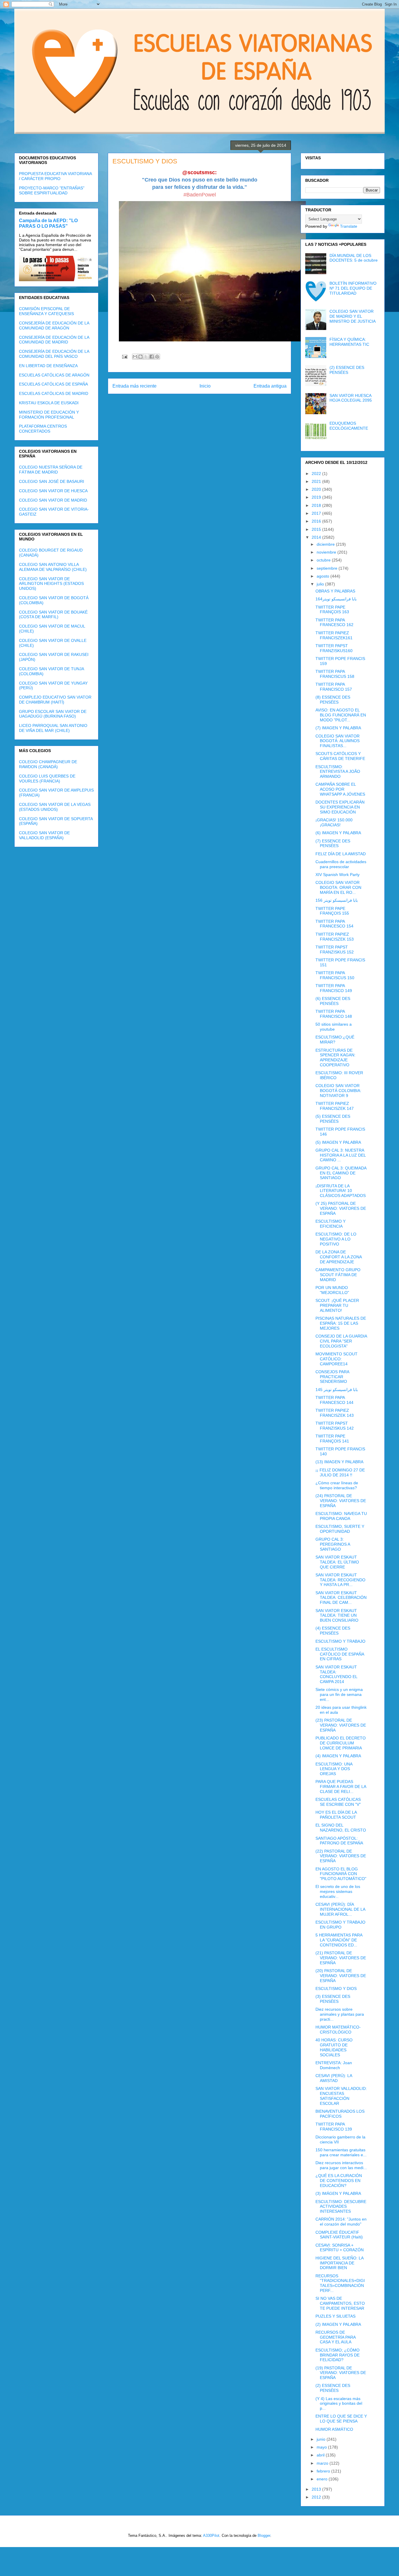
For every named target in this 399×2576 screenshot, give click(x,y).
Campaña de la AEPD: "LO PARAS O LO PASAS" (48, 223)
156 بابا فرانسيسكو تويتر (337, 900)
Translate (349, 226)
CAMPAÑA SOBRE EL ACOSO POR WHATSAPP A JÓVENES (340, 789)
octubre (324, 560)
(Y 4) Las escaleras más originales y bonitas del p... (339, 2404)
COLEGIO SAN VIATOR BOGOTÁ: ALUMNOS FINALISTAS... (338, 741)
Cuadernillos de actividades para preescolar (341, 864)
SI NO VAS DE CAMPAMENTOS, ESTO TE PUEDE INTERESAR (340, 2303)
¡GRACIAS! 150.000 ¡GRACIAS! (334, 822)
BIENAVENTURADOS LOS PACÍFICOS (340, 2114)
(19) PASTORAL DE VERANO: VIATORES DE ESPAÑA (341, 2373)
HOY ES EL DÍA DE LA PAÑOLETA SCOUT (336, 1815)
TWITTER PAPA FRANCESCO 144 (334, 1400)
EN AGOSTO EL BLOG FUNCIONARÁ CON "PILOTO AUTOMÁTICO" (341, 1874)
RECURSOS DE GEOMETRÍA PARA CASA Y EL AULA (335, 2337)
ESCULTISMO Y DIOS (336, 1988)
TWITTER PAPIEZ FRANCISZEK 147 (335, 1106)
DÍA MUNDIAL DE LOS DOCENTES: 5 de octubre (354, 258)
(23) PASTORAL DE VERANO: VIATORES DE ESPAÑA (341, 1725)
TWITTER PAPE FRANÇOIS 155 (332, 911)
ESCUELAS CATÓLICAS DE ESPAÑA (53, 384)
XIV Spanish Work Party (338, 875)
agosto (323, 576)
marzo (323, 2463)
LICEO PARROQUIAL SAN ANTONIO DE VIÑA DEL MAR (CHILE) (53, 728)
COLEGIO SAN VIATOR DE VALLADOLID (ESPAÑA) (44, 835)
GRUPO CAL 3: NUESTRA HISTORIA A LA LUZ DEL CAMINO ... (341, 1155)
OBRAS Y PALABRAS (335, 591)
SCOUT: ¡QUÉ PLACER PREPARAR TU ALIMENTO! (337, 1305)
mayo (322, 2447)
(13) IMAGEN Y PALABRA (339, 1462)
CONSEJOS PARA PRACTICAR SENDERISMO (332, 1377)
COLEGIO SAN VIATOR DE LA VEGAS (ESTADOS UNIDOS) (55, 807)
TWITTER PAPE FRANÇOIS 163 (332, 610)
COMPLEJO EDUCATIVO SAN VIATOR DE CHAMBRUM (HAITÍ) (55, 700)
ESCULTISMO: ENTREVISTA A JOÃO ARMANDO (338, 772)
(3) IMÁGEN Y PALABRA (338, 2193)
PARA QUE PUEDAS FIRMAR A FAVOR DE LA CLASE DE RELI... (341, 1787)
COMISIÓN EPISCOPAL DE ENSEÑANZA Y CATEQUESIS (46, 311)
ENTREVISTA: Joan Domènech (334, 2065)
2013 (317, 2489)
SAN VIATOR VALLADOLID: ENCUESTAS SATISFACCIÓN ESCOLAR (341, 2096)
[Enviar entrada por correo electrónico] (124, 356)
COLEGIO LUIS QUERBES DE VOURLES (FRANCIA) (47, 779)
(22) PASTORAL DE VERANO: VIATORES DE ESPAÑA (341, 1856)
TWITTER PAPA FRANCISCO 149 (334, 988)
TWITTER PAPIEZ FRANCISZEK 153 (335, 937)
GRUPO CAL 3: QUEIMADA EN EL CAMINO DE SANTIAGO (341, 1173)
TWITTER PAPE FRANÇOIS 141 (332, 1439)
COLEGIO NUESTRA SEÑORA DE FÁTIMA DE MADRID (51, 470)
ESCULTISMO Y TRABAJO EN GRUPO (340, 1925)
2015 (317, 529)
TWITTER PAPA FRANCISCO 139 (334, 2127)
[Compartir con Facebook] (152, 357)
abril (321, 2455)
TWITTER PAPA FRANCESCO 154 (334, 924)
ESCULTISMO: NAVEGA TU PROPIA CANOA (341, 1516)
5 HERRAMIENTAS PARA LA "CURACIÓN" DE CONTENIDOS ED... (339, 1940)
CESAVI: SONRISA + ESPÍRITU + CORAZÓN (340, 2248)
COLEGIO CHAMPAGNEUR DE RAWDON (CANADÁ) (48, 764)
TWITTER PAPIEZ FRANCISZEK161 (334, 635)
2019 (317, 497)
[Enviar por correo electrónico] (135, 357)
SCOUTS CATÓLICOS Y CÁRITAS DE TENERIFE (340, 756)
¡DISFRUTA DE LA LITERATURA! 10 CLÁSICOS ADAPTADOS (341, 1191)
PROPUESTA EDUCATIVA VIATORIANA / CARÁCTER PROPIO (55, 176)
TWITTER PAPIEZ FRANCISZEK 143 (335, 1413)
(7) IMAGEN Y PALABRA (338, 728)
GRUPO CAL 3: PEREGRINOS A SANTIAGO (333, 1544)
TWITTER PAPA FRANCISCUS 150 (335, 975)
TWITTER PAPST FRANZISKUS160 (334, 648)
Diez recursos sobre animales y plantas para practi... (340, 2014)
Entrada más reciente (135, 386)
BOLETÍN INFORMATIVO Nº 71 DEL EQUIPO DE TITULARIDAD (353, 288)
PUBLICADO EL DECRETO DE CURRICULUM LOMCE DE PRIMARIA (341, 1743)
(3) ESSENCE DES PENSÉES (333, 1999)
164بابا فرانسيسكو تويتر (336, 599)
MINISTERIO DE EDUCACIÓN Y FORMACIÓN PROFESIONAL (49, 415)
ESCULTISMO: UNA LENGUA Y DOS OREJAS (334, 1769)
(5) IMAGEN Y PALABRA (338, 1142)
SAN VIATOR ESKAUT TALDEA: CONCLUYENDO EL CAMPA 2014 (336, 1674)
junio (322, 2439)
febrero (324, 2471)
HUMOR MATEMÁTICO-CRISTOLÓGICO (338, 2030)
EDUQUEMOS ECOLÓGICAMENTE (349, 426)
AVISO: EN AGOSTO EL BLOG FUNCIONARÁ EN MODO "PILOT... (341, 715)
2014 (317, 537)
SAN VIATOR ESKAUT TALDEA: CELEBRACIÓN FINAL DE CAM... (341, 1598)
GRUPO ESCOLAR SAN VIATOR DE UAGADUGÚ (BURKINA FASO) (53, 714)
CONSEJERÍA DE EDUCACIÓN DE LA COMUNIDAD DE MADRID (54, 340)
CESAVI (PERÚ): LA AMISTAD (334, 2078)
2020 (317, 489)
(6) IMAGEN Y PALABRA (338, 833)
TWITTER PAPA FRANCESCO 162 (334, 622)
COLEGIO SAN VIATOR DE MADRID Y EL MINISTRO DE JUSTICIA (353, 316)
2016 (317, 521)
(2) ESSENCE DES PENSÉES (347, 370)
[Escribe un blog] (140, 357)
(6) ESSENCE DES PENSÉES (333, 1001)
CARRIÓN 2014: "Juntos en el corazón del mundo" (341, 2222)
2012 (317, 2497)
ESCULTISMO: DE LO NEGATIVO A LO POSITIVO (336, 1239)
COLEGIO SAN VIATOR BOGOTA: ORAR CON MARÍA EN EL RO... (338, 887)
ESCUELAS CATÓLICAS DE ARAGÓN (54, 375)
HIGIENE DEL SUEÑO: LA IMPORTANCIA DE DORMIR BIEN (339, 2263)
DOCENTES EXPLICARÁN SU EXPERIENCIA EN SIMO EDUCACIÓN (340, 807)
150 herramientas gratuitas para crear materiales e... (341, 2152)
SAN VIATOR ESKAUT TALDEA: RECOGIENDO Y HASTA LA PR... (340, 1580)
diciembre (326, 544)
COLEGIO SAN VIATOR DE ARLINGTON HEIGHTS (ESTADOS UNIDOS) (51, 584)
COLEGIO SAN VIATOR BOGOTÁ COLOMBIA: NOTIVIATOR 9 (338, 1091)
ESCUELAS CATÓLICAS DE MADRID (54, 393)
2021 (317, 481)
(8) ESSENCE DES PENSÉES (333, 700)
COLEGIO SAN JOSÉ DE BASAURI (52, 481)
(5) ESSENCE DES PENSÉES (333, 1119)
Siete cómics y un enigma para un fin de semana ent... (339, 1694)
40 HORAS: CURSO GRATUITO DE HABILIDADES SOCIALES (334, 2047)
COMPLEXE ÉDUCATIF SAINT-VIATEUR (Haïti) (339, 2235)
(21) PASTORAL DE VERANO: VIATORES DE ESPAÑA (341, 1958)
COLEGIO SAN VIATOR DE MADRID (53, 500)
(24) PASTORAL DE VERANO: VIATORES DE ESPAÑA (341, 1501)
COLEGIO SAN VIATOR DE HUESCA (53, 491)
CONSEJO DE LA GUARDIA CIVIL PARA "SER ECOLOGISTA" (341, 1341)
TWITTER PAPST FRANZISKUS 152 (335, 950)
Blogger (264, 2536)
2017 (317, 513)
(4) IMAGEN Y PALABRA (338, 1756)
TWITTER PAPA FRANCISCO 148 (334, 1014)
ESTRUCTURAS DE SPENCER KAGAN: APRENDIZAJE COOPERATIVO (335, 1058)
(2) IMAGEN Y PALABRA (338, 2324)
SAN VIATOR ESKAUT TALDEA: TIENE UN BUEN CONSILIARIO (337, 1616)
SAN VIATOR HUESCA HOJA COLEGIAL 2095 (351, 398)
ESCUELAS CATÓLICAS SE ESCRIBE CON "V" (338, 1802)
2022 (317, 474)
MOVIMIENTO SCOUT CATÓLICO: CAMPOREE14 (336, 1359)
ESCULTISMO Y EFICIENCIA (331, 1224)
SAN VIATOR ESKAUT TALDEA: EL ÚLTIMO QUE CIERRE (337, 1562)
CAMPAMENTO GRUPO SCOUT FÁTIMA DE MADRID (338, 1275)
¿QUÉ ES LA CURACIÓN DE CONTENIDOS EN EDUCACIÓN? (339, 2181)
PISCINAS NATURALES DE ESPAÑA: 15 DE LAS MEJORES (341, 1323)
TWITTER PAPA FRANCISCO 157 (334, 687)
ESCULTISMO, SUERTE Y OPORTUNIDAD (340, 1529)
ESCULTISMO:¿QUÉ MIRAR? (335, 1040)
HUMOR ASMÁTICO (334, 2429)
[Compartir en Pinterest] (157, 357)
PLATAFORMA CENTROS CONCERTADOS (43, 429)
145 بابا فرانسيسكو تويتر (337, 1390)
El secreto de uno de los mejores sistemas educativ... (338, 1891)
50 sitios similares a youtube (334, 1027)
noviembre (327, 552)
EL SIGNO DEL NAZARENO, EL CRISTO (341, 1828)
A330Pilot (211, 2536)
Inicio (205, 386)
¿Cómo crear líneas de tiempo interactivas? (337, 1485)
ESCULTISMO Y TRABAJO (340, 1641)
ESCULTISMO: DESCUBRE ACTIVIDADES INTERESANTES (341, 2207)
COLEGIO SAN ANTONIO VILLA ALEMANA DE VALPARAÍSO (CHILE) (53, 567)
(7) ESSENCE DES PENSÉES (333, 843)
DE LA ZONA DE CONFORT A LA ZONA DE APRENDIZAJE (339, 1257)
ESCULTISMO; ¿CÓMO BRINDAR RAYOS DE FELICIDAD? (338, 2355)
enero (323, 2479)
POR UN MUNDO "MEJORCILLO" (332, 1290)
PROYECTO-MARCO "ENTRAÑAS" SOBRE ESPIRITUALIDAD (52, 190)
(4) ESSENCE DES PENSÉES (333, 1631)
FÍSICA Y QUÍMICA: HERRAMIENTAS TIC (349, 342)
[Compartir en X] (146, 357)
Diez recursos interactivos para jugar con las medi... (341, 2165)
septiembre (328, 568)
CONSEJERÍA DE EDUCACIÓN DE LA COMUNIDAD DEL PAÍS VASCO (54, 354)
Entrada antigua (270, 386)
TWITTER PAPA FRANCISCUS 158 (335, 674)
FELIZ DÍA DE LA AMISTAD (341, 854)
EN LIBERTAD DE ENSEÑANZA (48, 366)
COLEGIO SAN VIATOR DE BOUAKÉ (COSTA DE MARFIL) (53, 615)
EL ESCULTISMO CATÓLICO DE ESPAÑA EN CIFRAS (340, 1654)
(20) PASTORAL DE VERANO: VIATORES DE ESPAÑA (341, 1976)
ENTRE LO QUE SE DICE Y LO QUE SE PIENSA (341, 2419)
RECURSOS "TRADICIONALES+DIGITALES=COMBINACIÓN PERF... (340, 2283)
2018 (317, 505)
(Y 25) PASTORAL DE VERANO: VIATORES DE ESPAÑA (341, 1208)
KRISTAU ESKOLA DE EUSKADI (49, 403)
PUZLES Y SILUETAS (335, 2316)
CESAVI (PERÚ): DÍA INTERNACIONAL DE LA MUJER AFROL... (340, 1909)
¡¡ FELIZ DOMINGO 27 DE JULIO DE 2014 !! (340, 1472)
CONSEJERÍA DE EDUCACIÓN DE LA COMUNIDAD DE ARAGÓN (54, 325)
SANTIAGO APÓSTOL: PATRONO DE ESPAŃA (339, 1841)
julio (321, 584)
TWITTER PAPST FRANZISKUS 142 (335, 1426)
